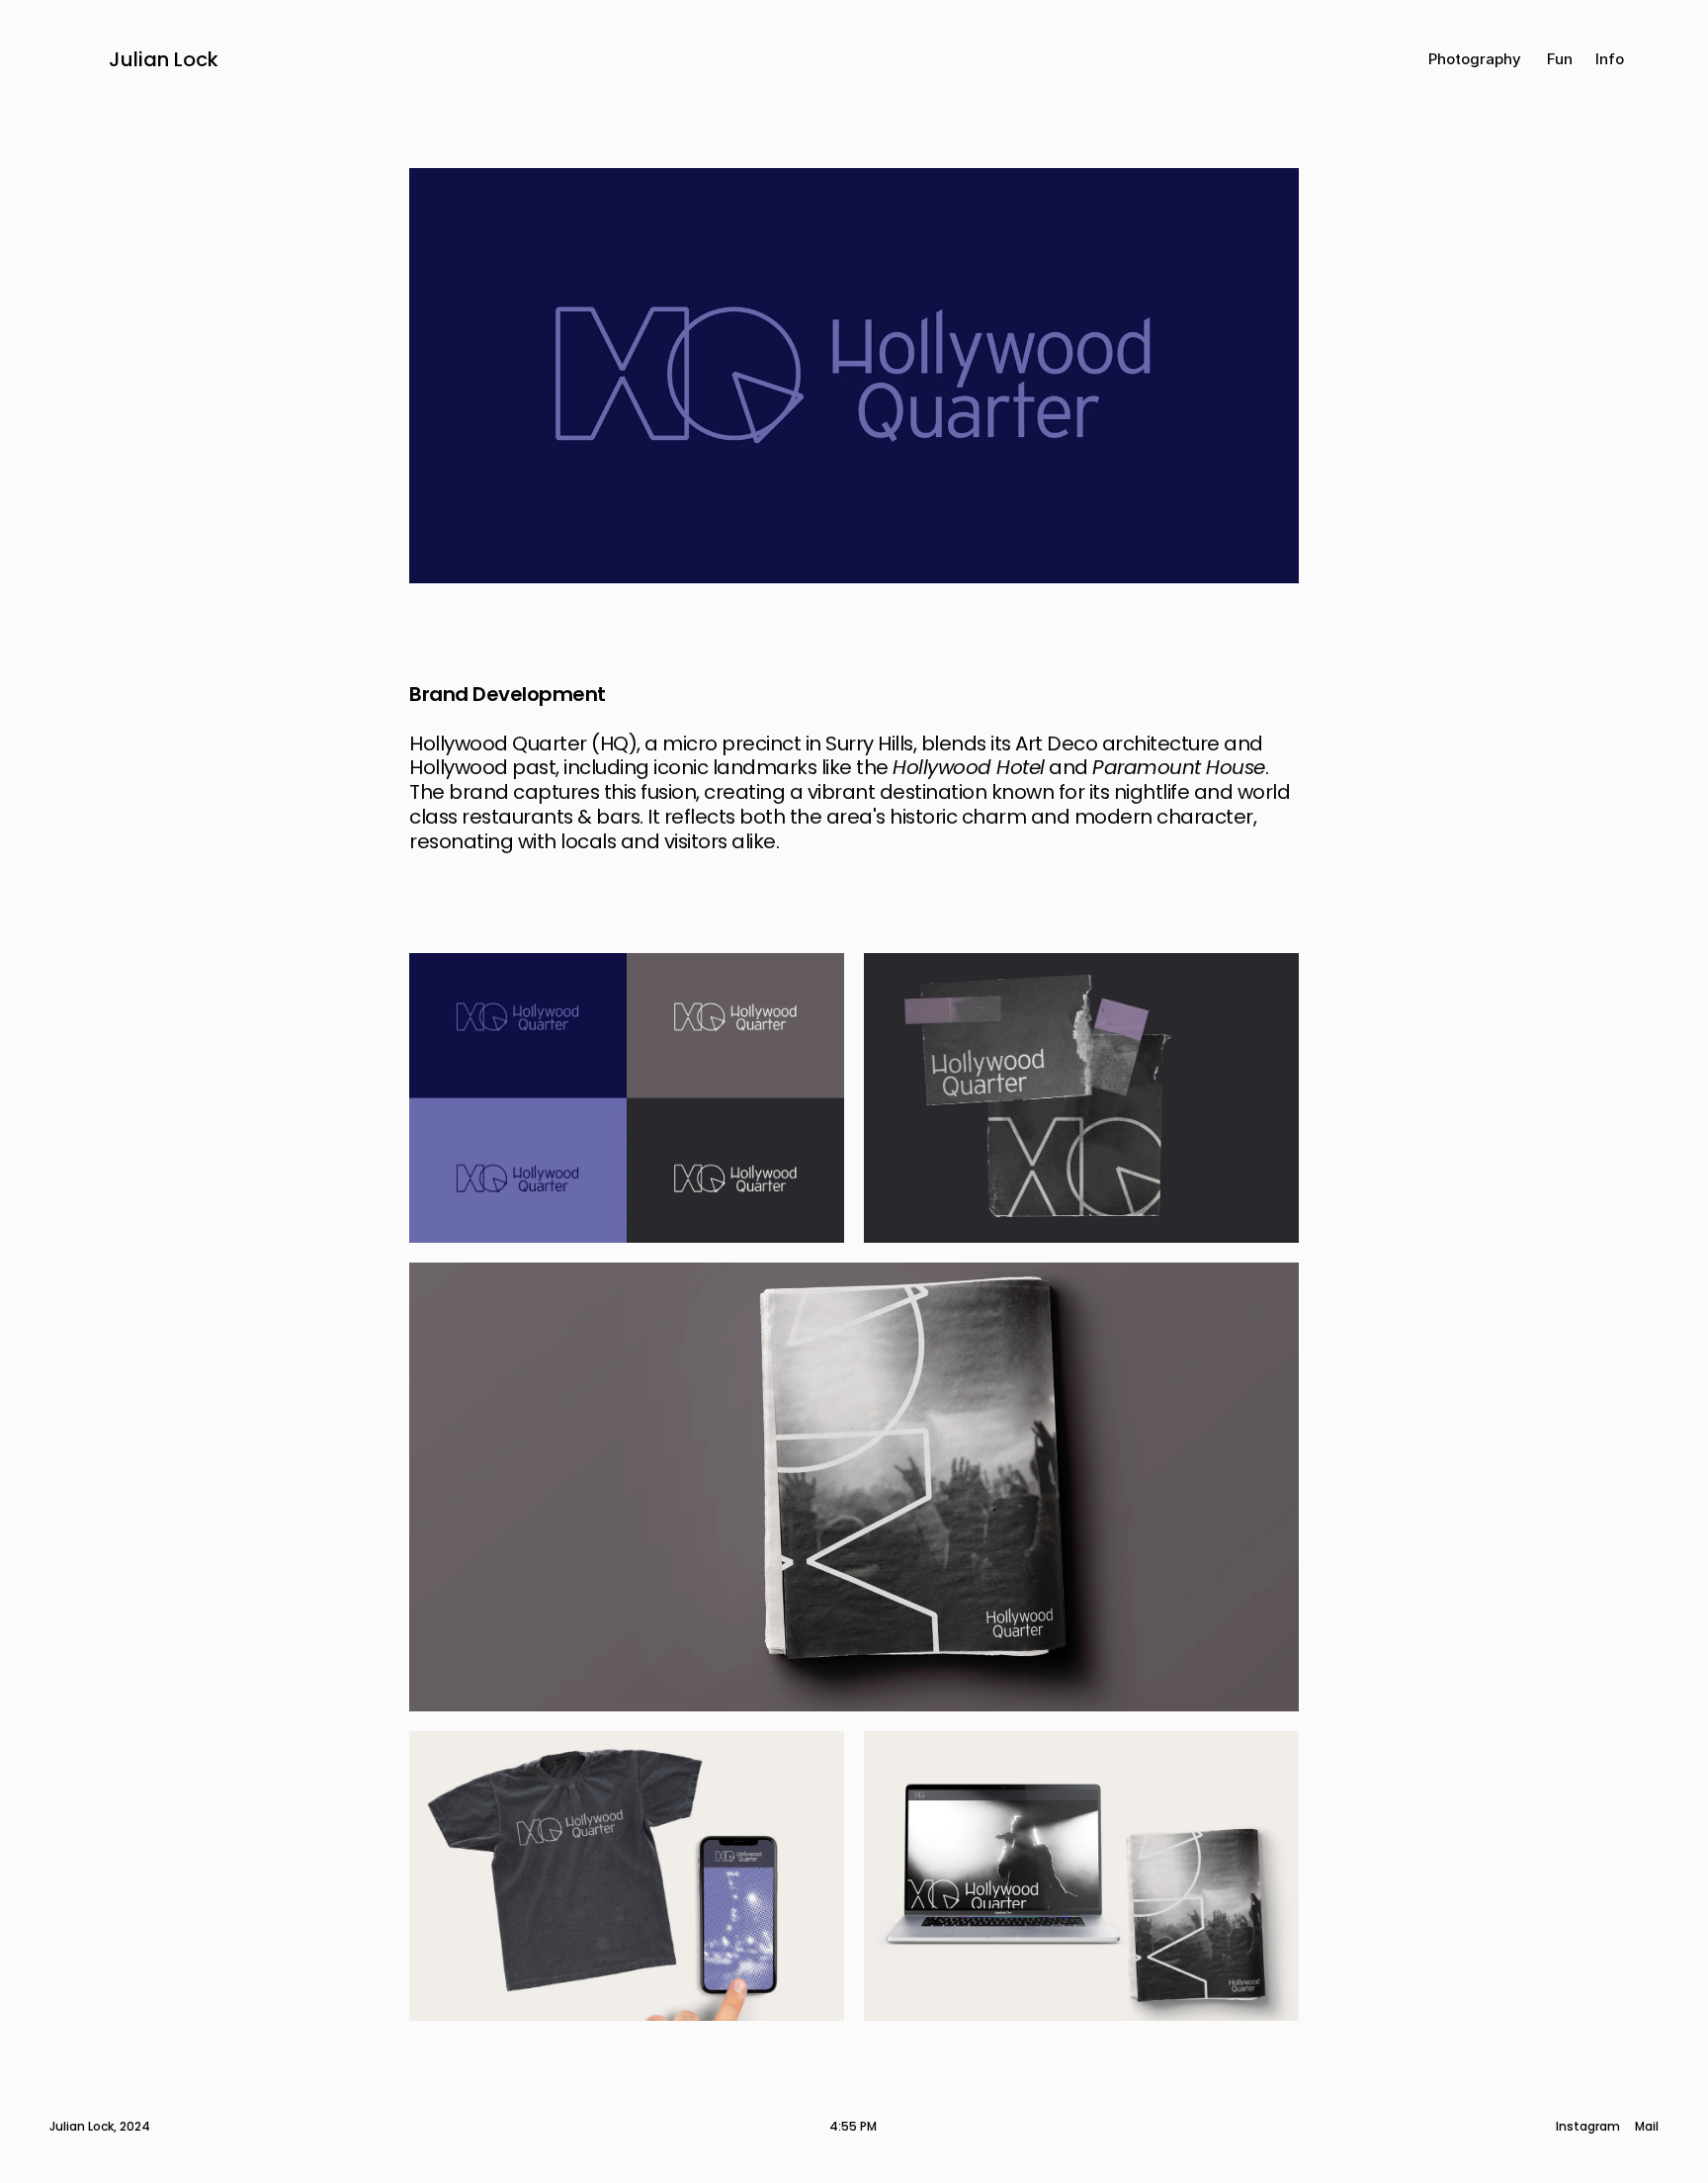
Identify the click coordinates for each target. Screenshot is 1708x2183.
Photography (1475, 59)
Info (1610, 59)
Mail (1647, 2127)
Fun (1560, 59)
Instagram (1588, 2127)
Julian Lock (164, 59)
